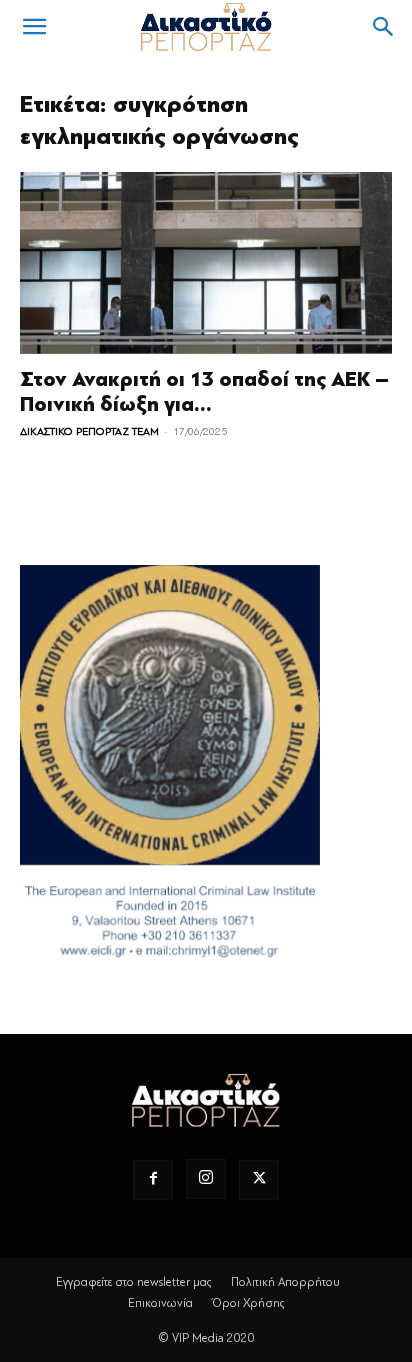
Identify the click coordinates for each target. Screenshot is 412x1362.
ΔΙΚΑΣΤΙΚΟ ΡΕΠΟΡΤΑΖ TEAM (89, 431)
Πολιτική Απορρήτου (285, 1282)
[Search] (384, 27)
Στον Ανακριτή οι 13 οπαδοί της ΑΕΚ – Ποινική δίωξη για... (204, 392)
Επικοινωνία (160, 1303)
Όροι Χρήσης (248, 1303)
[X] (259, 1180)
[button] (34, 27)
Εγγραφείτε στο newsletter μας (134, 1282)
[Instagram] (206, 1179)
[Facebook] (153, 1180)
